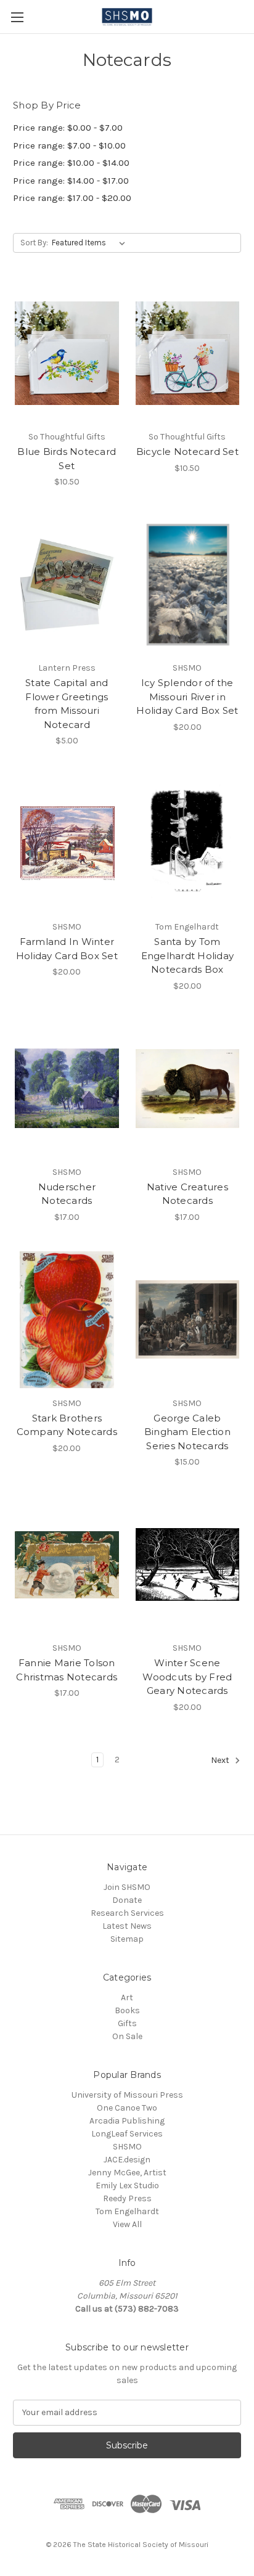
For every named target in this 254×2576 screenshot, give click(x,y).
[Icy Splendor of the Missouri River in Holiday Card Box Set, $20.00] (188, 584)
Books (127, 2010)
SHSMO (127, 2147)
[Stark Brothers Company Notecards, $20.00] (67, 1320)
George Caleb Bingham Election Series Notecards (187, 1432)
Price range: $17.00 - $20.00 (72, 198)
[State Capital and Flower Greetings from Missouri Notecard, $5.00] (67, 584)
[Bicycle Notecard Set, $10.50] (188, 353)
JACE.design (127, 2160)
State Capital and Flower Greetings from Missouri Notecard (67, 704)
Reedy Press (127, 2198)
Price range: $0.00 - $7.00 (68, 128)
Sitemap (127, 1939)
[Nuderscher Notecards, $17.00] (67, 1089)
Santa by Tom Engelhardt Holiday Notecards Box (188, 955)
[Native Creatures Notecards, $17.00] (188, 1089)
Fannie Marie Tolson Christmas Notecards (67, 1670)
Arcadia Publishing (127, 2121)
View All (127, 2224)
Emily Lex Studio (127, 2186)
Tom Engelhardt (127, 2211)
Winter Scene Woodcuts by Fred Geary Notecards (187, 1677)
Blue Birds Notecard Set (67, 459)
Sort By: (34, 243)
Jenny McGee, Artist (127, 2173)
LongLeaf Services (127, 2134)
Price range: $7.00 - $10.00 (69, 145)
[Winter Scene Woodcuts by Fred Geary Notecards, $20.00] (188, 1564)
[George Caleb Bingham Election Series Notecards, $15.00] (188, 1320)
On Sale (127, 2036)
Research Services (127, 1913)
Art (127, 1997)
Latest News (127, 1926)
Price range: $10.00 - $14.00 (71, 163)
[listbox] (91, 243)
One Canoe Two (127, 2108)
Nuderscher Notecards (67, 1194)
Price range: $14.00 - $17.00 (71, 181)
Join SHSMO (127, 1887)
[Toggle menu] (17, 17)
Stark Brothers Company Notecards (67, 1425)
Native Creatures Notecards (187, 1194)
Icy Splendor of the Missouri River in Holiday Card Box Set (187, 697)
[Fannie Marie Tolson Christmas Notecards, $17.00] (67, 1564)
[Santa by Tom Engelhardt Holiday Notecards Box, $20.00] (188, 843)
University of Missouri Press (127, 2095)
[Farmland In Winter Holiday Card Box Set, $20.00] (67, 843)
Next (221, 1760)
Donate (127, 1900)
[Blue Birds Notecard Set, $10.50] (67, 353)
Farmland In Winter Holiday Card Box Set (67, 949)
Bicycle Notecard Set (187, 452)
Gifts (127, 2023)
